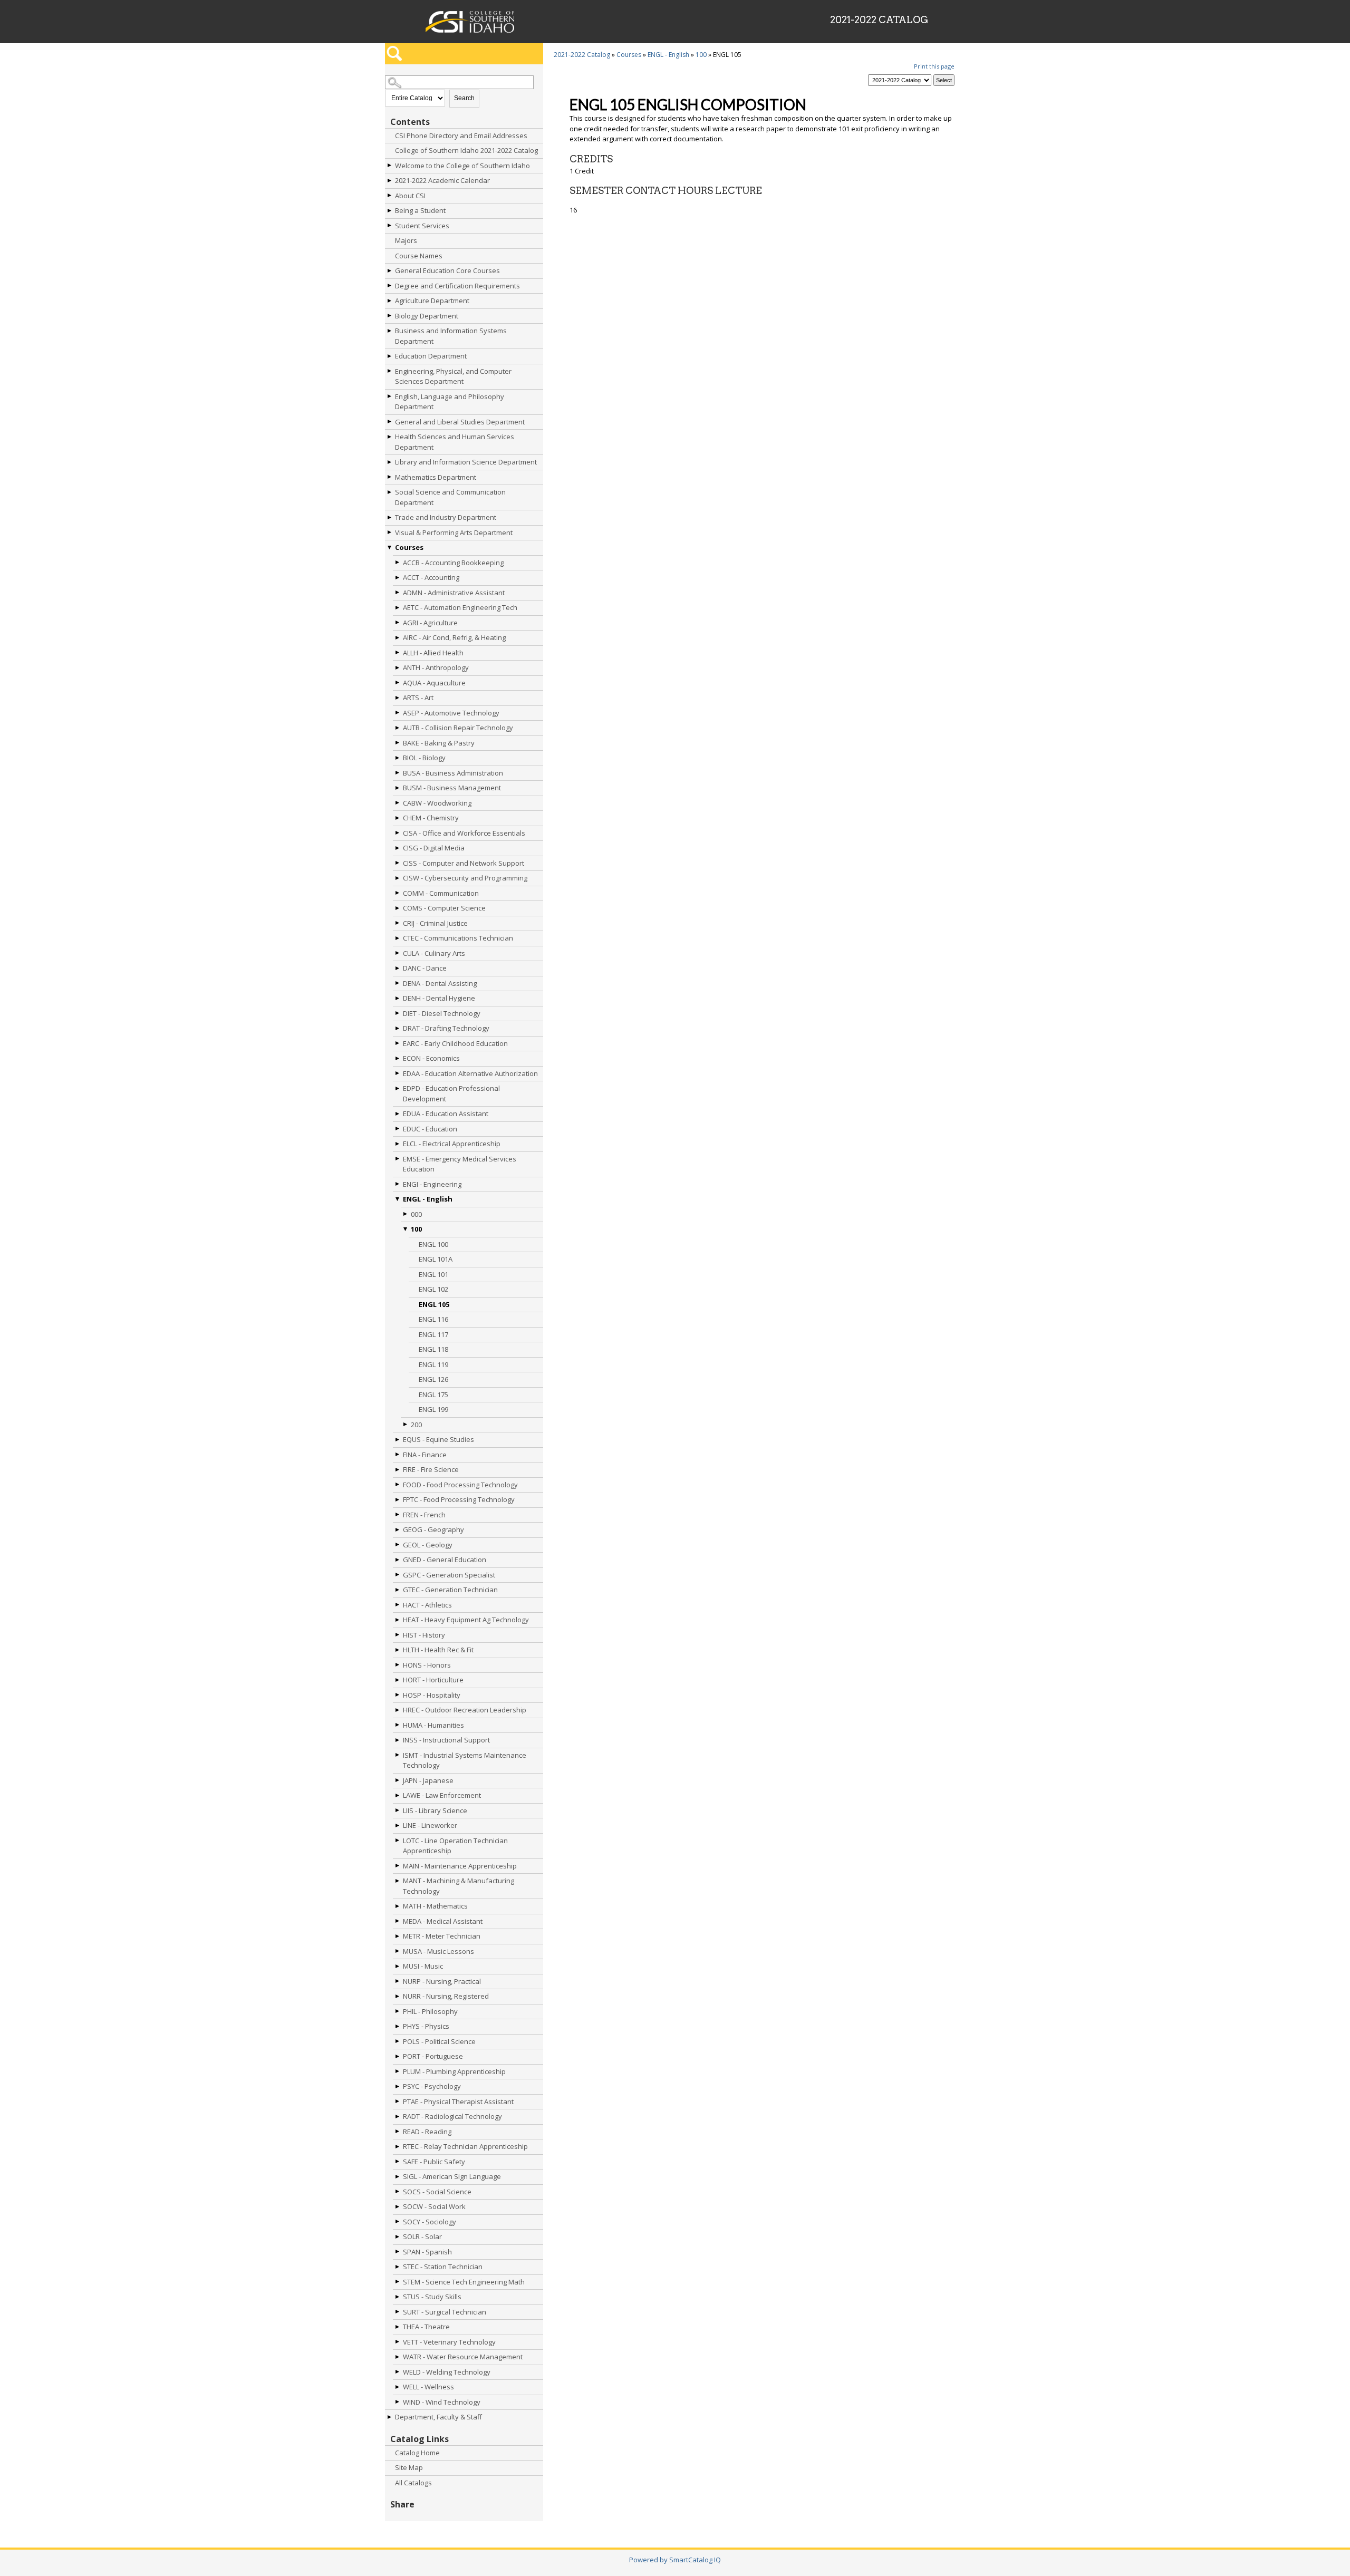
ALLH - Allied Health (433, 653)
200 (416, 1425)
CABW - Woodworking (437, 803)
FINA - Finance (425, 1455)
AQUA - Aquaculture (434, 683)
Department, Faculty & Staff (438, 2417)
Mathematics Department (436, 477)
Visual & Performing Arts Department (454, 532)
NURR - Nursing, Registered (446, 1996)
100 (416, 1229)
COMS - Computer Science (444, 908)
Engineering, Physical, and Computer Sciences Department (453, 376)
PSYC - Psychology (432, 2086)
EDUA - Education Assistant (446, 1113)
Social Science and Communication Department (450, 497)
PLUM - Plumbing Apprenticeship (454, 2071)
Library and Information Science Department (466, 462)
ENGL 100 (433, 1244)
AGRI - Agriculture (430, 623)
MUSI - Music (423, 1966)
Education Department (431, 356)
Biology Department (427, 316)
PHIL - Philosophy (430, 2011)
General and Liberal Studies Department (460, 422)
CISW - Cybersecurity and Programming (465, 878)
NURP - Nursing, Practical (442, 1981)
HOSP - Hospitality (432, 1695)
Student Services (422, 226)
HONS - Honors (427, 1665)
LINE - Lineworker (430, 1825)
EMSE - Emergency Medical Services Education (460, 1164)
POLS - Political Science (439, 2041)
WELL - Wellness (428, 2387)
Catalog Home (417, 2453)
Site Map (409, 2467)
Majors (406, 240)
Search (464, 98)
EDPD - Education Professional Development (451, 1093)
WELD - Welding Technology (447, 2372)
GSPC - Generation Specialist (449, 1575)
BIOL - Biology (424, 758)
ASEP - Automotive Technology (451, 713)
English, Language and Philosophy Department (450, 402)
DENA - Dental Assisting (440, 983)
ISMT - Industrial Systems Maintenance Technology (465, 1760)
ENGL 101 (433, 1274)
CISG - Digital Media (434, 848)
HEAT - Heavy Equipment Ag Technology (466, 1620)
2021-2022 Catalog (582, 55)
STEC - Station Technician (443, 2267)
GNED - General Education (445, 1560)
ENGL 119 (433, 1364)
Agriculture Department (432, 301)
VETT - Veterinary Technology (449, 2342)
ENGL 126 (433, 1379)
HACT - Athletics (427, 1605)
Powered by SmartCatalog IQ (675, 2560)
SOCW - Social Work (434, 2206)
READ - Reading (427, 2132)
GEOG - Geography (433, 1529)
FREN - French (424, 1515)
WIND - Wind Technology (442, 2402)
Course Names (419, 256)
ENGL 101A (436, 1259)
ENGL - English (428, 1199)
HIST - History (424, 1635)
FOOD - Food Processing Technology (460, 1485)
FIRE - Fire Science (431, 1469)
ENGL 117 (433, 1334)
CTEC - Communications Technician (458, 938)
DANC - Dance (425, 968)
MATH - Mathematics (435, 1906)
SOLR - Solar (422, 2236)
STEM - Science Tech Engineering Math (464, 2282)
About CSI (410, 196)
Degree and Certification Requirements (457, 286)
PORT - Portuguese (433, 2056)
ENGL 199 (433, 1409)
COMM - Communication (441, 893)
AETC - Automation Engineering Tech (460, 607)
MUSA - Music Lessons (438, 1951)
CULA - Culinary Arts (434, 953)
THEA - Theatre (426, 2327)
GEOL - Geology (428, 1545)
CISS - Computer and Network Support (464, 863)
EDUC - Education (430, 1129)
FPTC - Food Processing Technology (459, 1499)
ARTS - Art (418, 698)
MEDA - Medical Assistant (443, 1921)
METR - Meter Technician (442, 1936)
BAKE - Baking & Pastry (439, 743)
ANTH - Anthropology (436, 667)
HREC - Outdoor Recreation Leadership (465, 1710)
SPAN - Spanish (427, 2252)
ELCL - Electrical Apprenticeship (452, 1144)
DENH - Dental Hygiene (439, 998)
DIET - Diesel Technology (442, 1013)
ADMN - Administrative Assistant (454, 593)
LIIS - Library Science (435, 1810)
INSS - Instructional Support (446, 1740)
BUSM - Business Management (452, 788)
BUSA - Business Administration (453, 773)
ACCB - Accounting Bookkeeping (453, 563)
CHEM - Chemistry (431, 818)
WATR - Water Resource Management (463, 2357)
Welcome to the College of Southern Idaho (462, 166)
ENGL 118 (433, 1349)
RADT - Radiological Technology (452, 2116)
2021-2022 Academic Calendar (442, 180)
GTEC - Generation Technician (450, 1590)
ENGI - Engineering (432, 1184)
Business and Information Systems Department (451, 336)
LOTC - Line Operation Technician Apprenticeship (455, 1846)
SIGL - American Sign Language (452, 2176)
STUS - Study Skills (432, 2297)
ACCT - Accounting (431, 577)
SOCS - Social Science (437, 2192)
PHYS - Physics (426, 2026)
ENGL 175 (433, 1394)
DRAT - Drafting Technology (446, 1028)
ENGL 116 (433, 1319)
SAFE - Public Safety (434, 2162)
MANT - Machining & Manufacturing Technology (459, 1886)
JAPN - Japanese (428, 1780)
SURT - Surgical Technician (445, 2312)
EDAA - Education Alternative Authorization (470, 1073)
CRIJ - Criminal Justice (435, 923)
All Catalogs (413, 2483)
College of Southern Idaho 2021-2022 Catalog (466, 150)
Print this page (934, 66)
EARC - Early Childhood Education (455, 1043)
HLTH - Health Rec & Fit (438, 1650)
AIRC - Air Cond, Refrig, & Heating (454, 637)
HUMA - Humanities (433, 1725)
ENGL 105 (434, 1304)
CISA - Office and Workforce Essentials (464, 833)
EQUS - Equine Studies (438, 1439)
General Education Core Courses (447, 270)
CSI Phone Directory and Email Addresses (461, 135)
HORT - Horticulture (433, 1680)
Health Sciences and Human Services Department (455, 442)
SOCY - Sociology (430, 2222)
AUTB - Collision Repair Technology (458, 728)
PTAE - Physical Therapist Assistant (458, 2102)
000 (416, 1214)
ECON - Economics (431, 1058)
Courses (409, 547)
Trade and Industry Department (446, 517)
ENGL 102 (433, 1289)
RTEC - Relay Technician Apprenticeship (465, 2146)
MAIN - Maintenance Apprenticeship (460, 1866)
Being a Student (420, 210)
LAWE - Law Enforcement (442, 1795)
